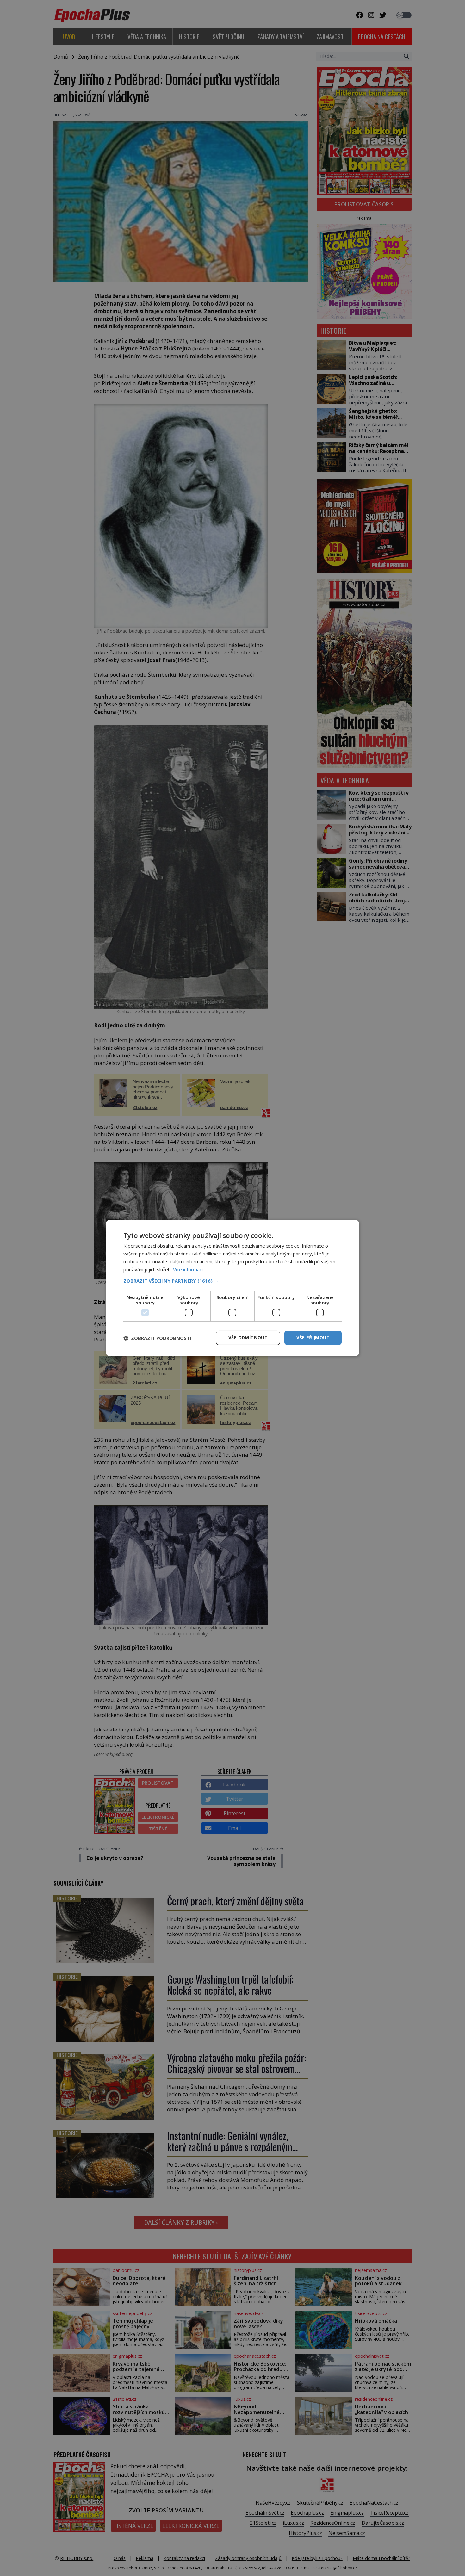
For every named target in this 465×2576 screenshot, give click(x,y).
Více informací (188, 1269)
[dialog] (232, 1288)
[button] (232, 1281)
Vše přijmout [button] (313, 1338)
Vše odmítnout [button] (248, 1338)
